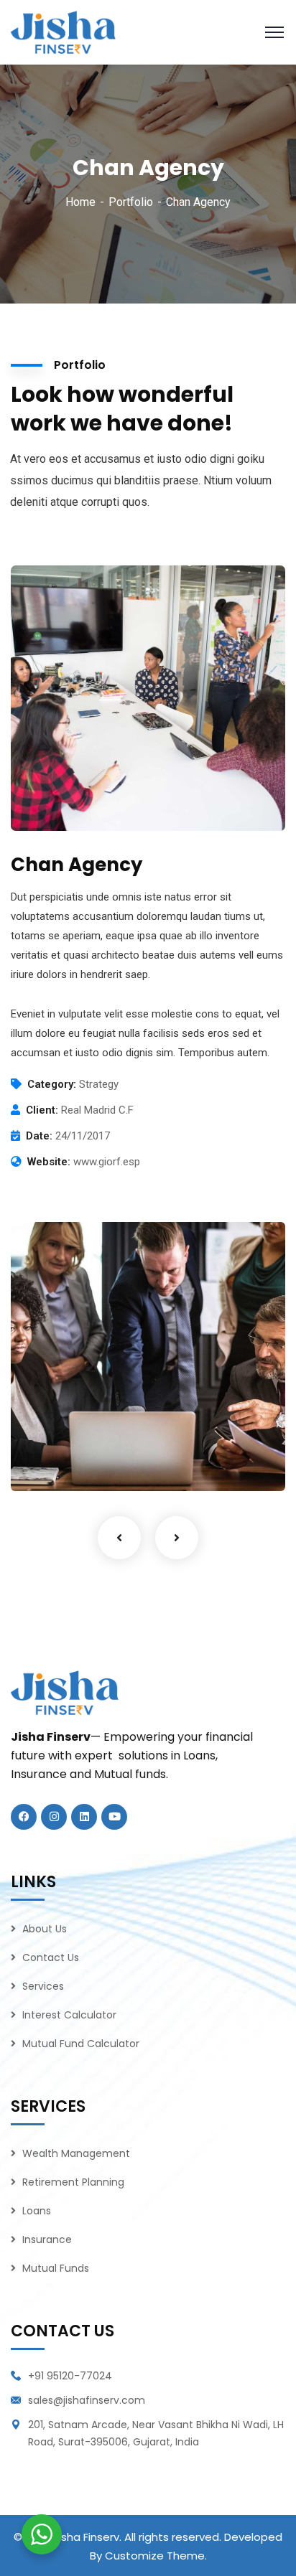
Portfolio (131, 202)
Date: (39, 1136)
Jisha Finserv (86, 2537)
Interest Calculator (69, 2015)
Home (80, 202)
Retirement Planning (73, 2182)
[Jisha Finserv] (63, 31)
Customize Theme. (156, 2556)
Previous (119, 1538)
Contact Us (51, 1957)
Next (177, 1538)
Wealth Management (76, 2153)
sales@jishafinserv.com (87, 2400)
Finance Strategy (85, 1451)
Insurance (47, 2239)
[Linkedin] (84, 1817)
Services (43, 1986)
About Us (45, 1929)
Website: (49, 1162)
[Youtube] (114, 1817)
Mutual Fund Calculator (81, 2044)
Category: (52, 1084)
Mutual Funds (56, 2268)
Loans (37, 2211)
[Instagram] (54, 1817)
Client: (42, 1110)
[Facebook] (24, 1817)
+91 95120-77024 (70, 2376)
